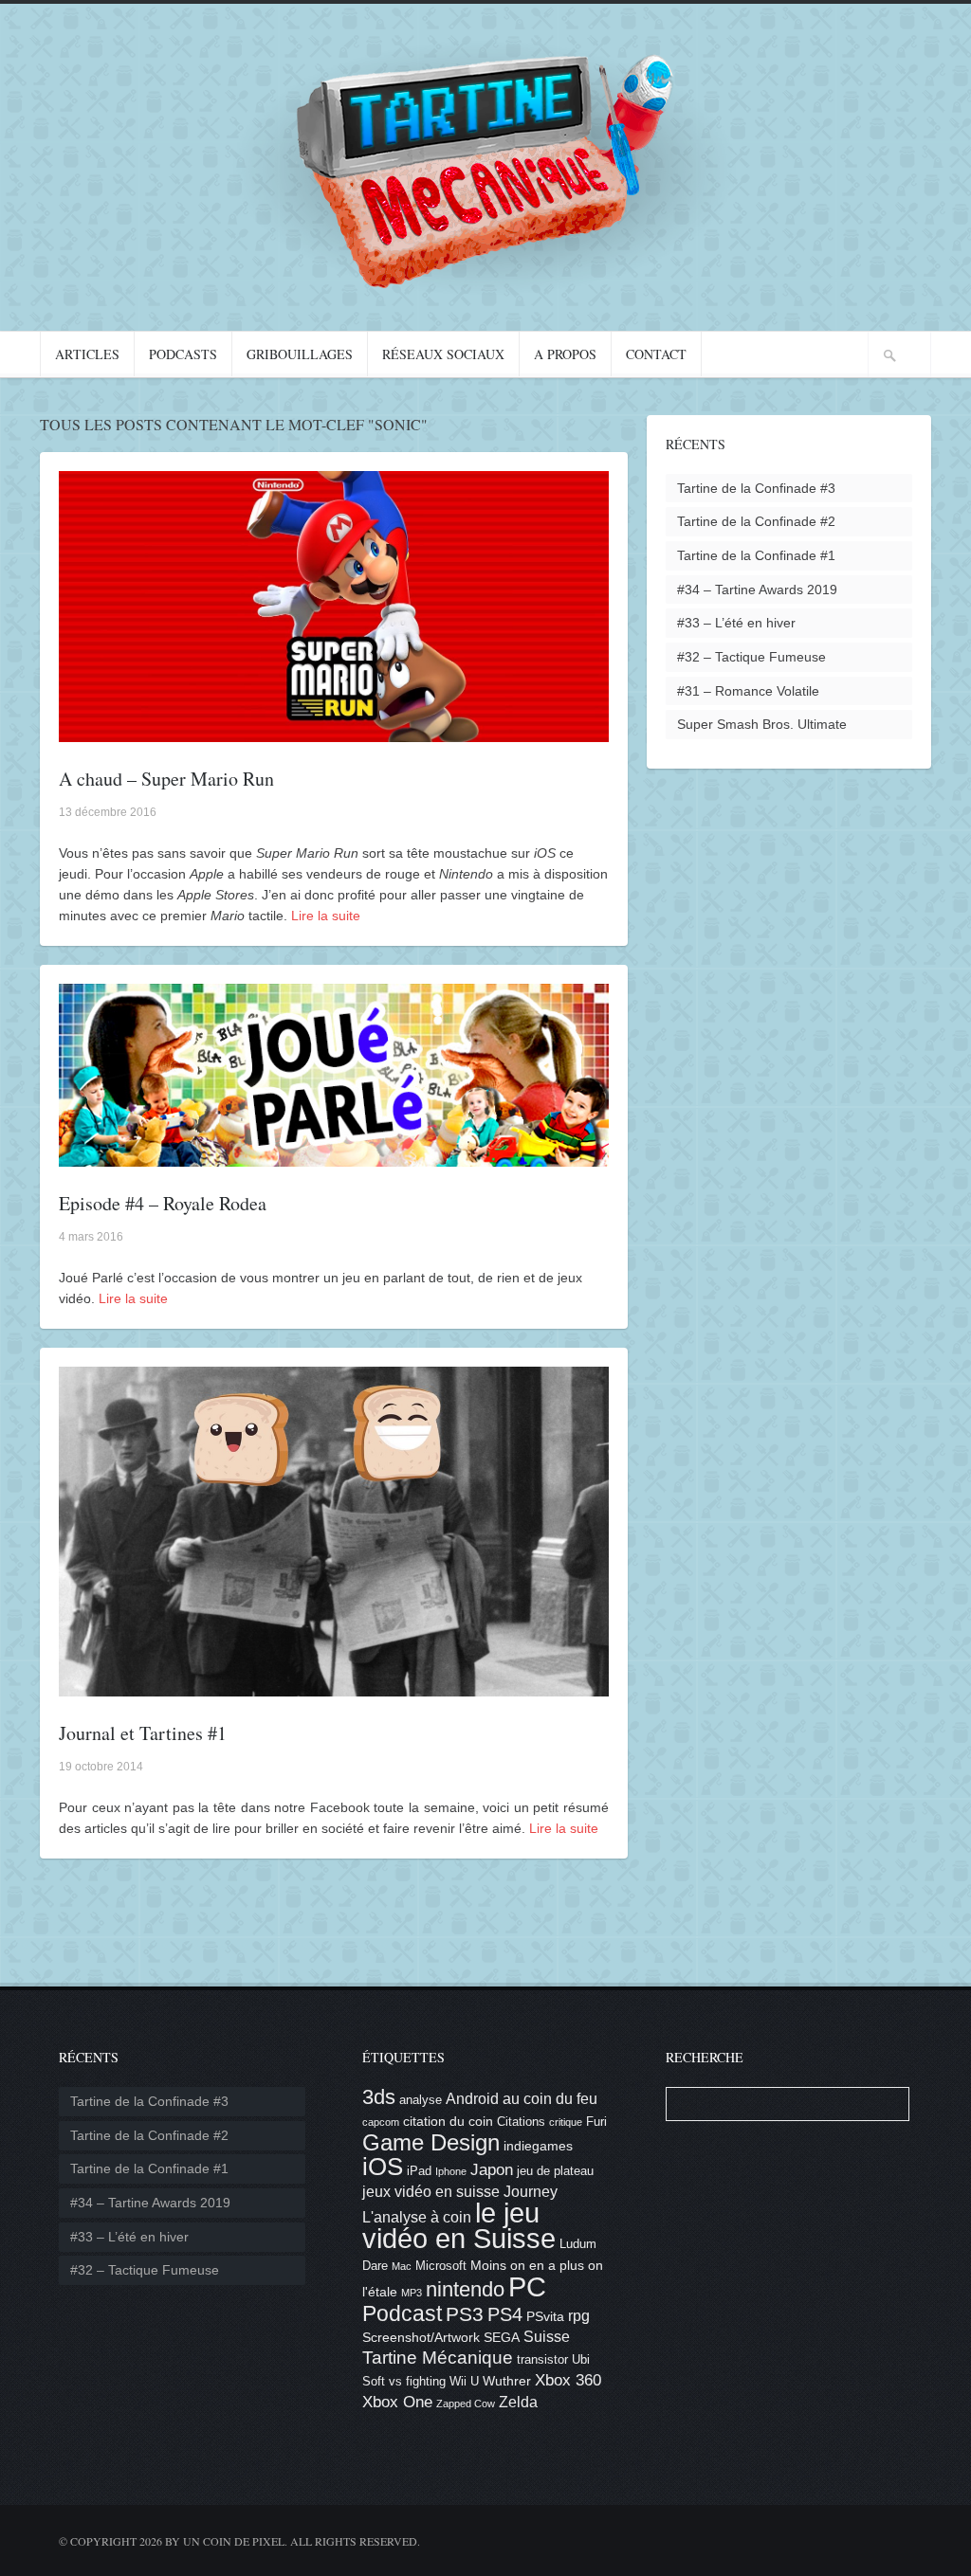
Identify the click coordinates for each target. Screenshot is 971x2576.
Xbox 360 (568, 2380)
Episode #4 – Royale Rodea (163, 1203)
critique (566, 2122)
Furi (596, 2122)
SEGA (502, 2337)
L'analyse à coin (417, 2217)
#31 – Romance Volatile (748, 691)
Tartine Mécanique (438, 2358)
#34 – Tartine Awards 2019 (757, 590)
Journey (531, 2192)
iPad (419, 2171)
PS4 (505, 2314)
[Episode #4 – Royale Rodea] (334, 1156)
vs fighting (417, 2382)
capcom (381, 2122)
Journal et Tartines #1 (143, 1733)
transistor (542, 2360)
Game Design (431, 2142)
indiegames (538, 2146)
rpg (579, 2316)
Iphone (451, 2171)
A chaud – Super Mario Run (166, 779)
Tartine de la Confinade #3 (756, 488)
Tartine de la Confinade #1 (756, 555)
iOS (383, 2167)
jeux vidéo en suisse (431, 2192)
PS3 (465, 2314)
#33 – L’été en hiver (736, 623)
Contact (656, 354)
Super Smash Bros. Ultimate (762, 724)
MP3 (412, 2293)
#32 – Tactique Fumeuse (751, 657)
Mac (402, 2266)
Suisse (547, 2337)
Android (472, 2099)
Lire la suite (326, 916)
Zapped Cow (466, 2404)
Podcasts (183, 354)
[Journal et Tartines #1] (334, 1686)
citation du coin (448, 2121)
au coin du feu (550, 2099)
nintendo (465, 2289)
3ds (379, 2097)
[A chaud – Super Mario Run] (334, 732)
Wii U (464, 2382)
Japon (492, 2170)
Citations (521, 2122)
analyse (421, 2100)
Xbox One (397, 2402)
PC (527, 2286)
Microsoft (441, 2266)
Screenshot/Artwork (421, 2337)
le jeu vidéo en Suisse (459, 2226)
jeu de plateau (555, 2171)
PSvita (545, 2316)
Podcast (402, 2313)
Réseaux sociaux (443, 354)
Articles (87, 354)
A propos (565, 354)
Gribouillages (300, 354)
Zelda (518, 2402)
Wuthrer (507, 2381)
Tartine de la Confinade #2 (756, 521)
